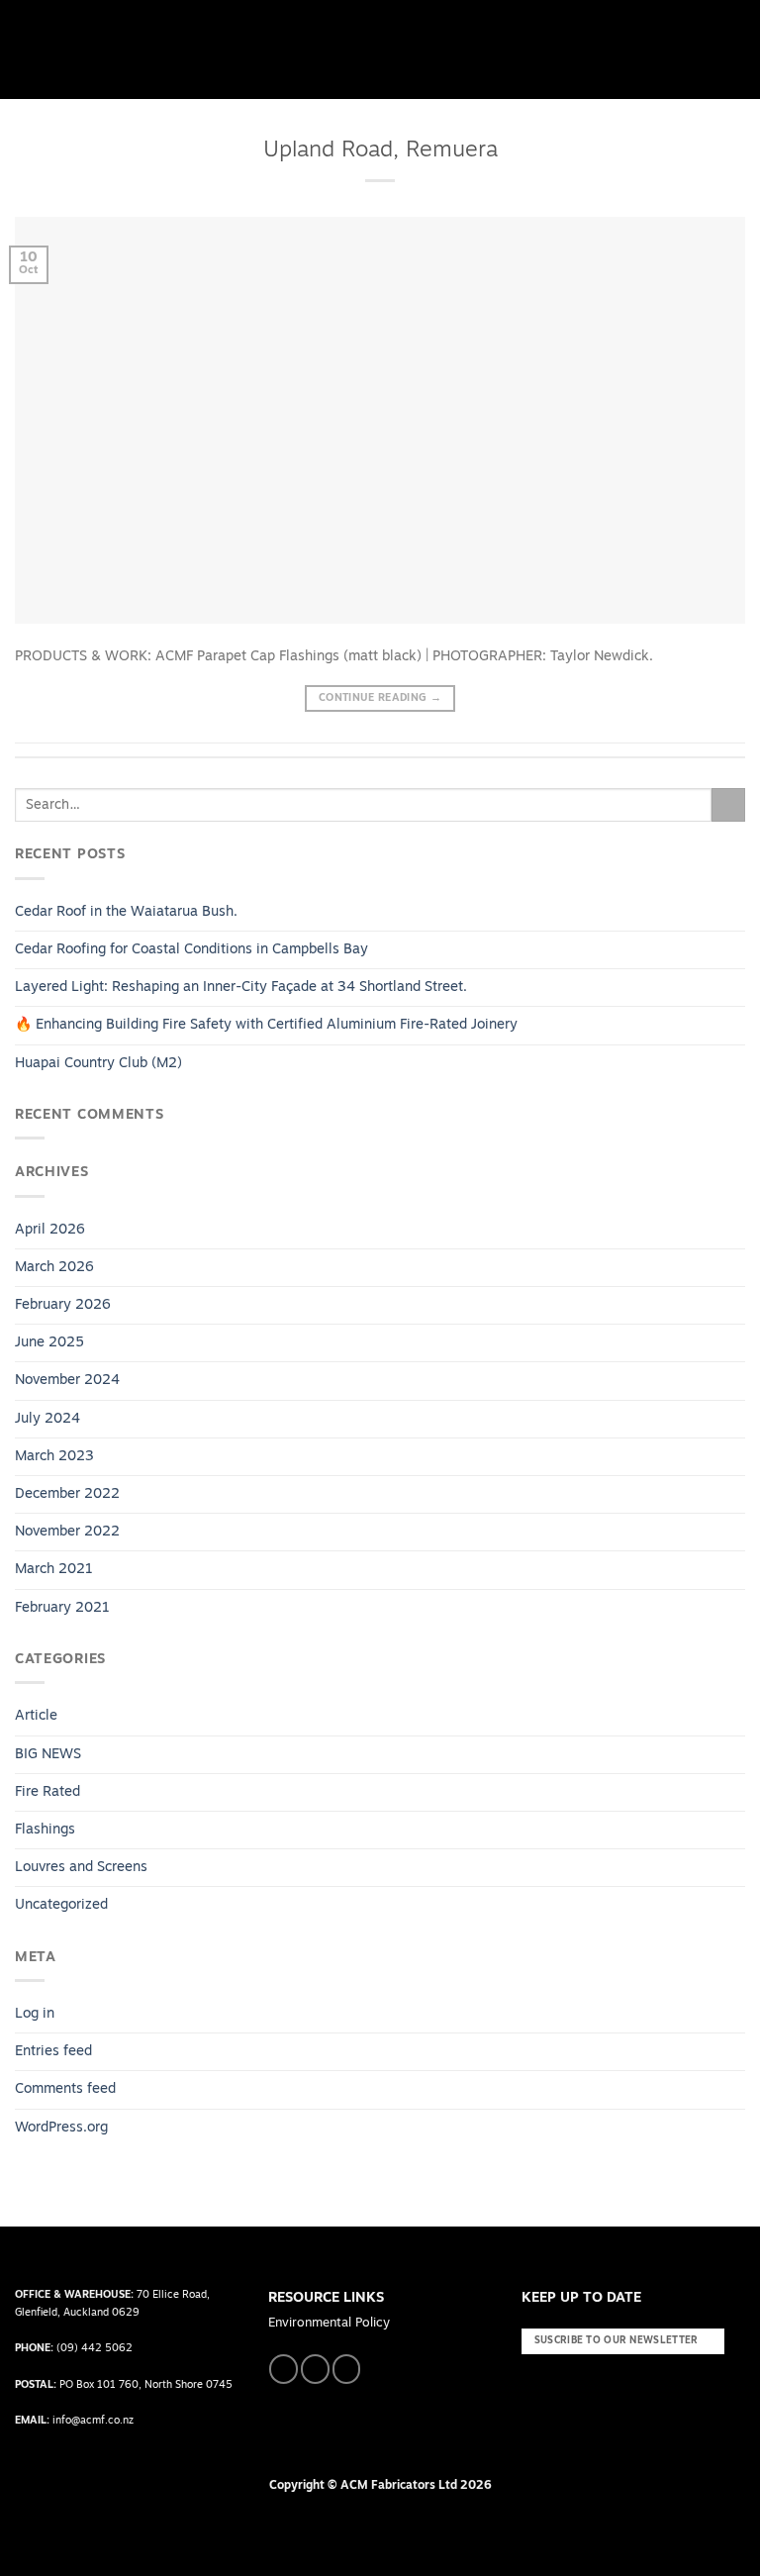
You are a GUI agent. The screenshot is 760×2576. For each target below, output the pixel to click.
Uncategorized (61, 1905)
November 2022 (67, 1532)
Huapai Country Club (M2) (102, 1064)
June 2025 (49, 1343)
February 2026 (63, 1305)
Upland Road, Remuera (380, 151)
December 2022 (67, 1494)
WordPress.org (61, 2128)
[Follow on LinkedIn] (347, 2369)
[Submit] (728, 805)
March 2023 (54, 1457)
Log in (35, 2014)
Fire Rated (47, 1792)
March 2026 (54, 1268)
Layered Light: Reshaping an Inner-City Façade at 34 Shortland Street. (241, 988)
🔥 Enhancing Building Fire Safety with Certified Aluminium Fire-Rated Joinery (266, 1025)
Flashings (45, 1830)
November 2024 (67, 1381)
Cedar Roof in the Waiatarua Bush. (126, 912)
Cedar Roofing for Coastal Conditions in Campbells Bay (191, 950)
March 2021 (54, 1570)
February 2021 (62, 1608)
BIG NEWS (48, 1755)
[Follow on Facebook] (284, 2369)
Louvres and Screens (81, 1868)
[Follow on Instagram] (315, 2369)
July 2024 (47, 1419)
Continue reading (380, 698)
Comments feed (65, 2089)
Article (36, 1716)
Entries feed (53, 2052)
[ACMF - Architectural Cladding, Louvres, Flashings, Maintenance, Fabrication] (74, 50)
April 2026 (50, 1230)
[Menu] (735, 50)
